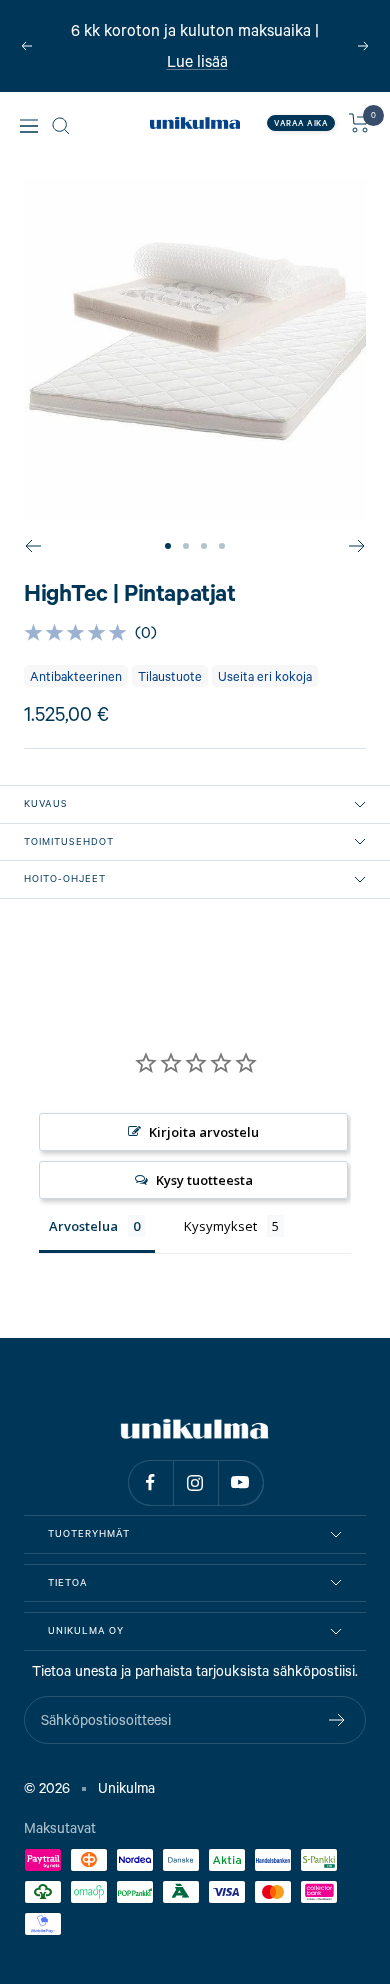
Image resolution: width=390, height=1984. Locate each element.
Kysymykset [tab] (220, 1226)
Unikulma (126, 1787)
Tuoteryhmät (89, 1533)
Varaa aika (301, 123)
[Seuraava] (357, 546)
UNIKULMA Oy (86, 1630)
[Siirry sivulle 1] (168, 546)
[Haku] (61, 126)
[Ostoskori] (359, 123)
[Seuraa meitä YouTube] (240, 1482)
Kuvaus (46, 803)
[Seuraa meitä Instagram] (195, 1482)
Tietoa (68, 1582)
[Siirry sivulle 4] (222, 546)
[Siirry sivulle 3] (204, 546)
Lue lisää (197, 59)
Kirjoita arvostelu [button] (204, 1132)
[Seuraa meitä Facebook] (150, 1482)
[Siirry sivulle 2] (186, 546)
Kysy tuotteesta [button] (204, 1180)
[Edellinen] (32, 546)
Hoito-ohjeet (65, 878)
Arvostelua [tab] (83, 1226)
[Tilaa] (337, 1720)
